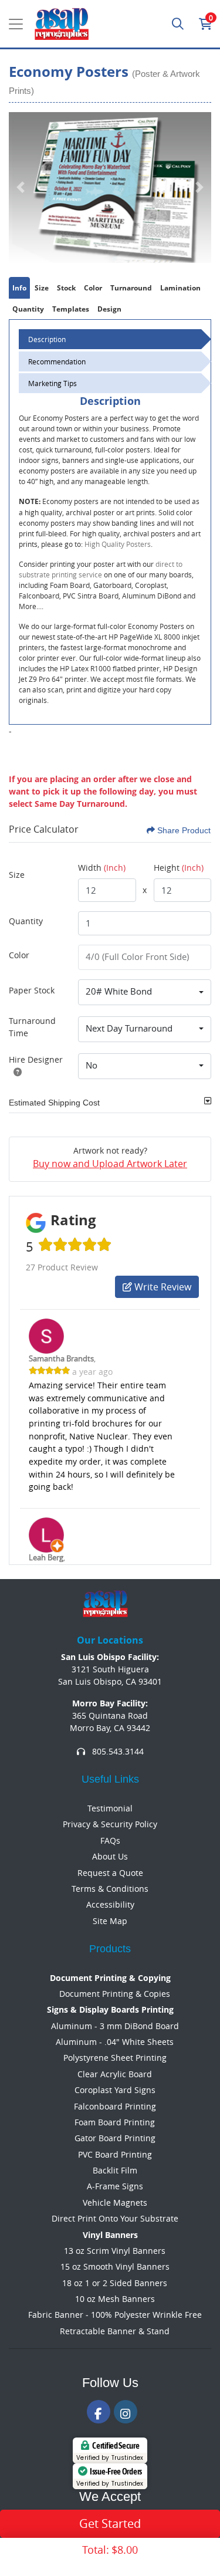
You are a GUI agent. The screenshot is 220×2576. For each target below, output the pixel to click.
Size (17, 875)
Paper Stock (32, 990)
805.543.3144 (117, 1751)
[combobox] (145, 992)
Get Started (110, 2523)
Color (19, 955)
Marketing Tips (53, 383)
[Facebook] (99, 2412)
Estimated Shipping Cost (54, 1103)
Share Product (184, 830)
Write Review (162, 1287)
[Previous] (21, 187)
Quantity (26, 921)
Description (47, 339)
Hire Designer (36, 1059)
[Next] (199, 187)
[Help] (15, 1072)
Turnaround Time (32, 1027)
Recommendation (57, 361)
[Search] (178, 24)
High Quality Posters (118, 544)
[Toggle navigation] (16, 24)
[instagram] (126, 2412)
